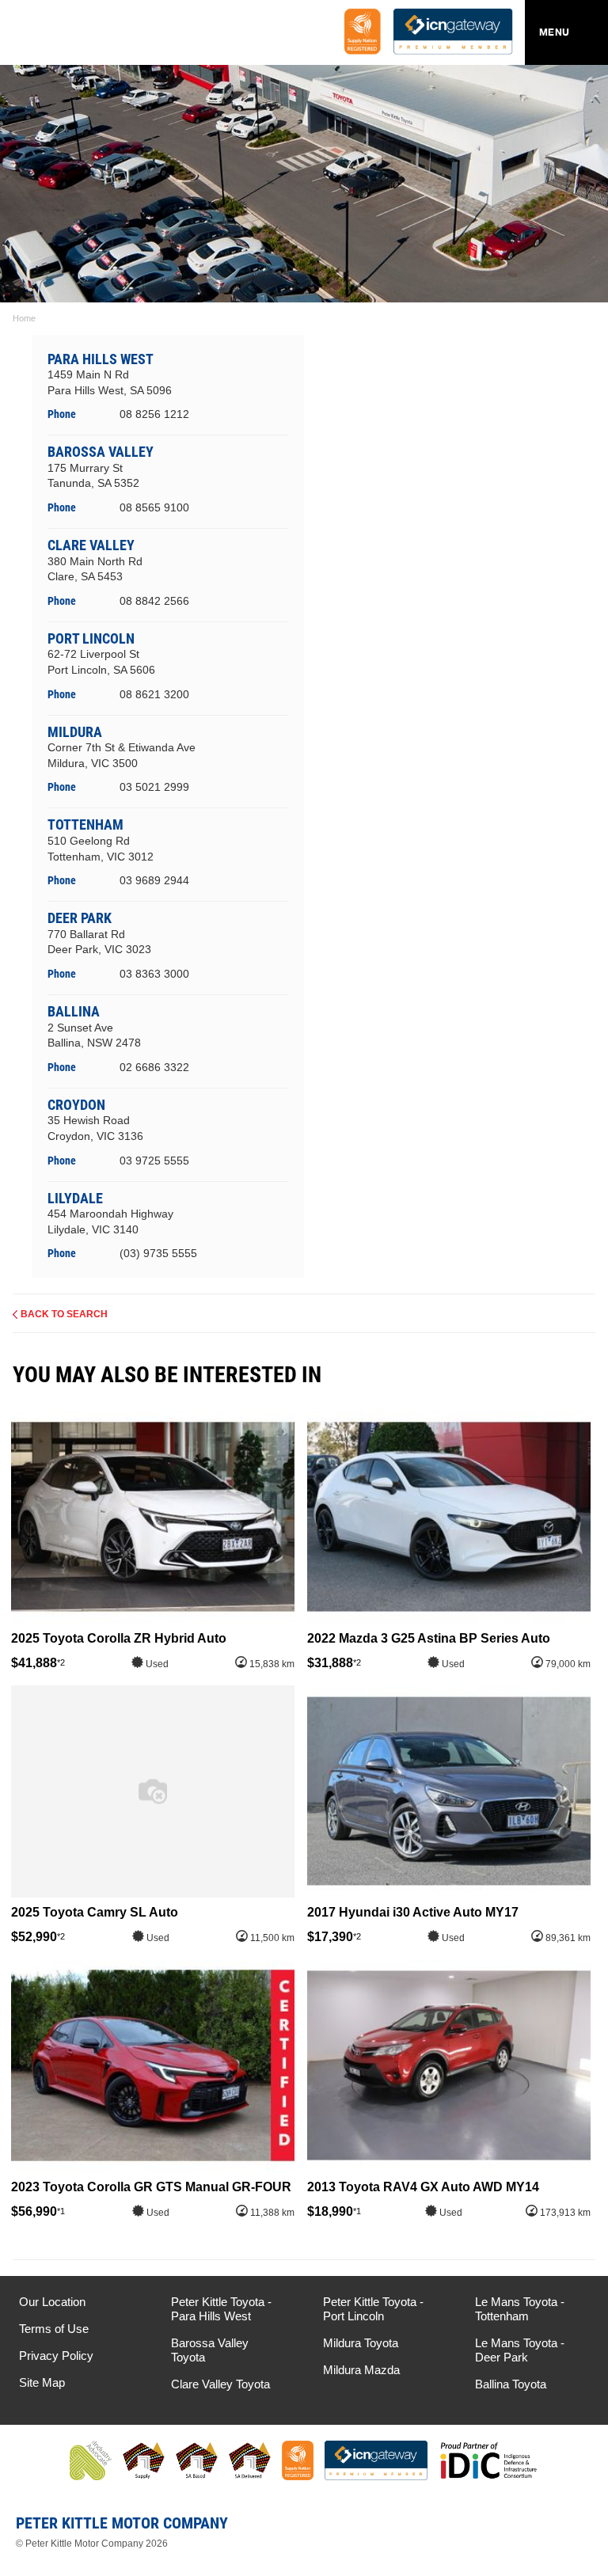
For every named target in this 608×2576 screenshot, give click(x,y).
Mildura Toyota (361, 2343)
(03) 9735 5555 (158, 1253)
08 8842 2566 (154, 601)
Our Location (52, 2302)
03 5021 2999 (154, 787)
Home (24, 318)
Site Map (42, 2382)
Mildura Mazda (361, 2370)
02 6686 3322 (154, 1067)
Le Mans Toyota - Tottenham (520, 2309)
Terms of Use (54, 2329)
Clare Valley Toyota (220, 2384)
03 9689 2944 (154, 880)
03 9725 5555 (154, 1161)
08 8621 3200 (154, 694)
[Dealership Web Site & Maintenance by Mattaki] (566, 2529)
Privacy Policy (56, 2356)
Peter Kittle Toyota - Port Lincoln (373, 2309)
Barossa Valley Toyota (210, 2350)
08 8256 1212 (154, 414)
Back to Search (64, 1314)
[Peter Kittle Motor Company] (106, 36)
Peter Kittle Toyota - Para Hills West (221, 2309)
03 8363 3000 (154, 974)
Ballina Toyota (511, 2384)
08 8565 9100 (154, 507)
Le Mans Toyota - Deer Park (520, 2350)
